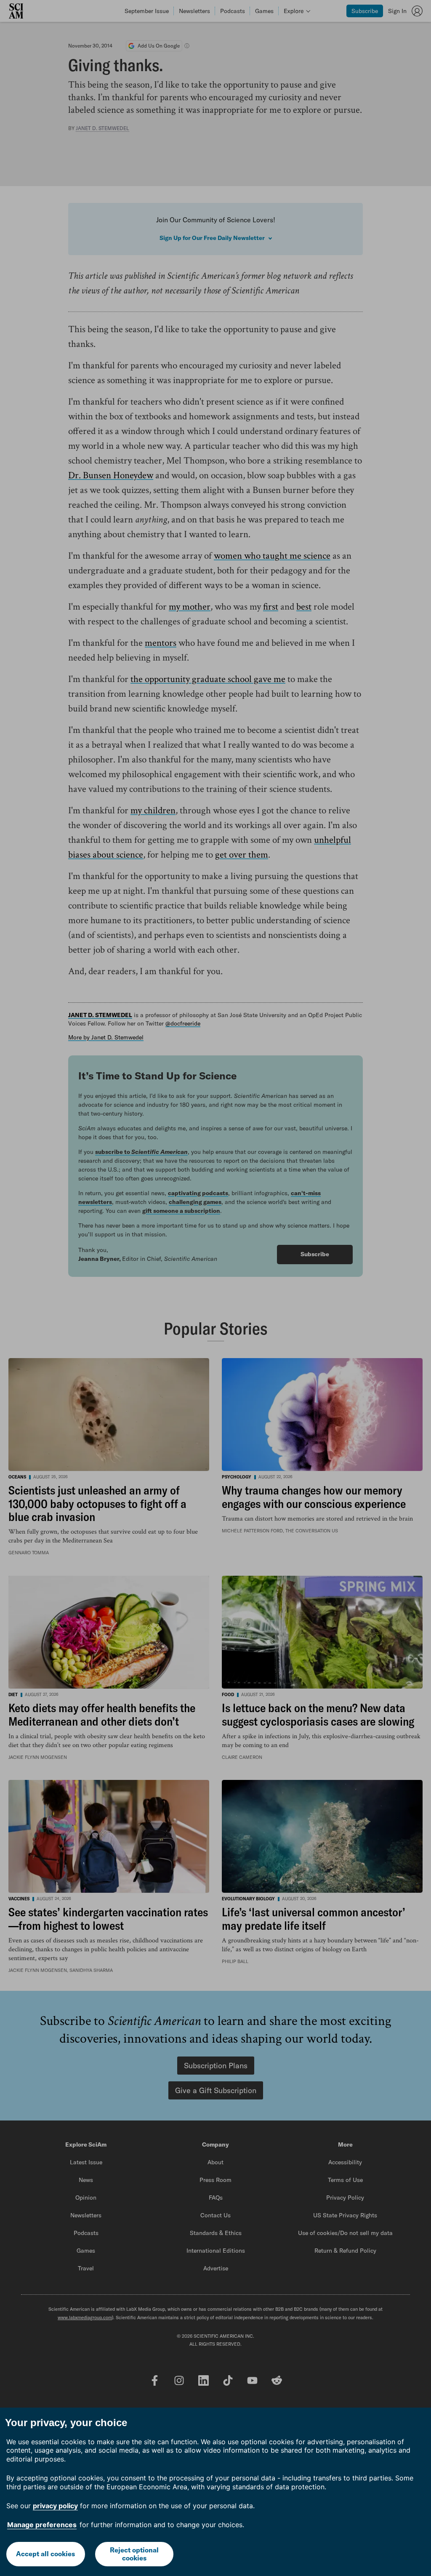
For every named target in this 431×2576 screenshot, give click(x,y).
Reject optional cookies (134, 2554)
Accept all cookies (45, 2554)
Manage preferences (42, 2525)
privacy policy (55, 2506)
